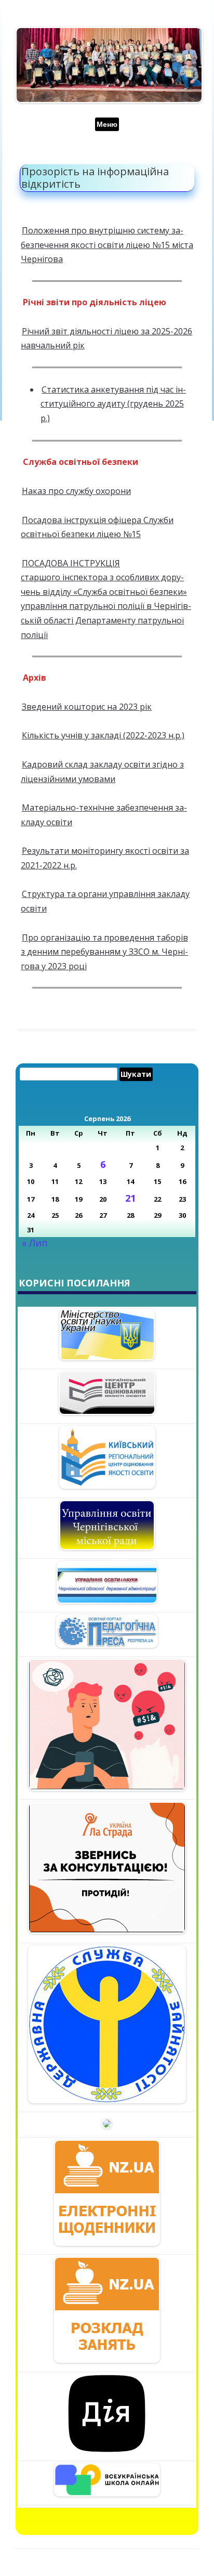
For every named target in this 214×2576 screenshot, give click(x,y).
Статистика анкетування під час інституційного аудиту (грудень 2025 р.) (113, 404)
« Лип (35, 1243)
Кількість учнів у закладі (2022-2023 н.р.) (103, 735)
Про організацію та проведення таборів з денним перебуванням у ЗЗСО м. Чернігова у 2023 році (104, 952)
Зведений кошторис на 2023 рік (87, 707)
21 (130, 1198)
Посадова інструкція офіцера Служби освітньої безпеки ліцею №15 (97, 527)
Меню (107, 124)
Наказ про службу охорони (76, 491)
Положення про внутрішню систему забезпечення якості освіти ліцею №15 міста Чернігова (107, 245)
